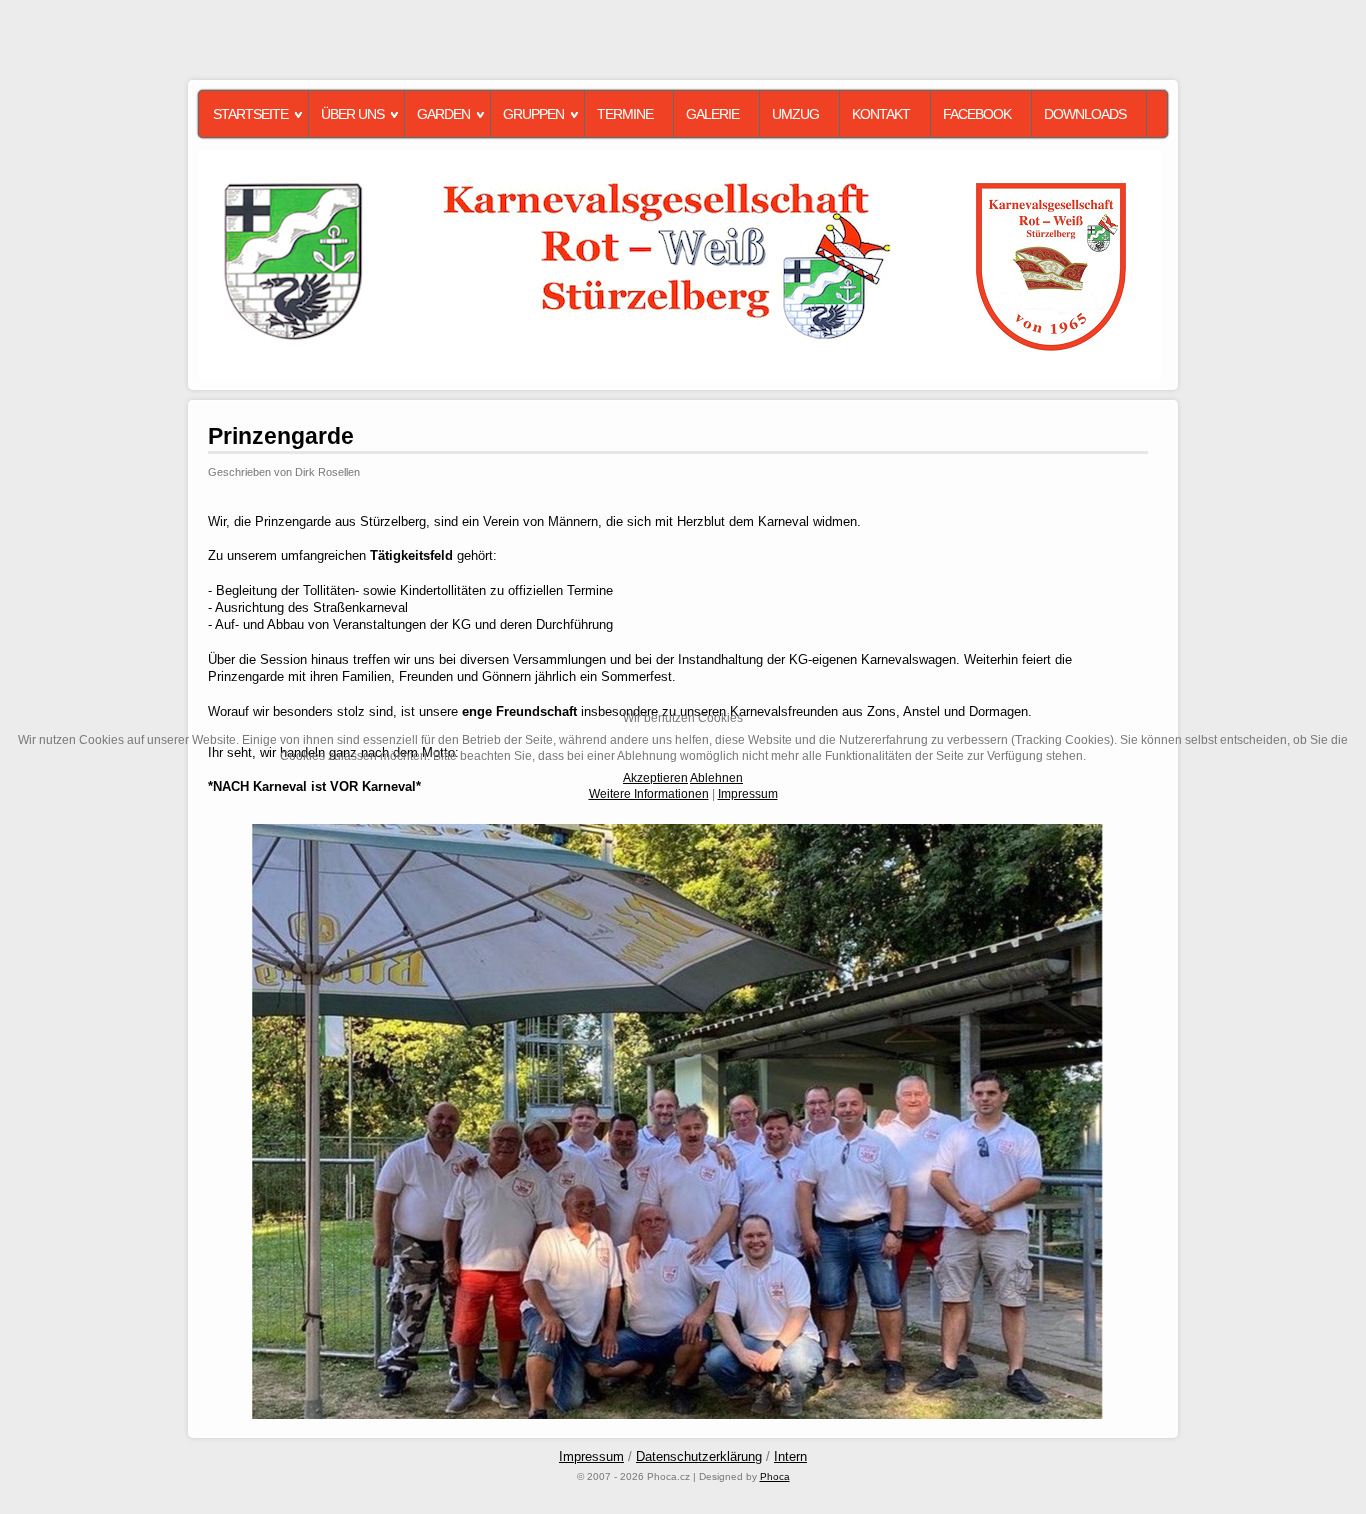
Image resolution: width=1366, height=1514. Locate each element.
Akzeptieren (655, 778)
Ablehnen (716, 778)
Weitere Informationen (649, 794)
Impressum (748, 794)
